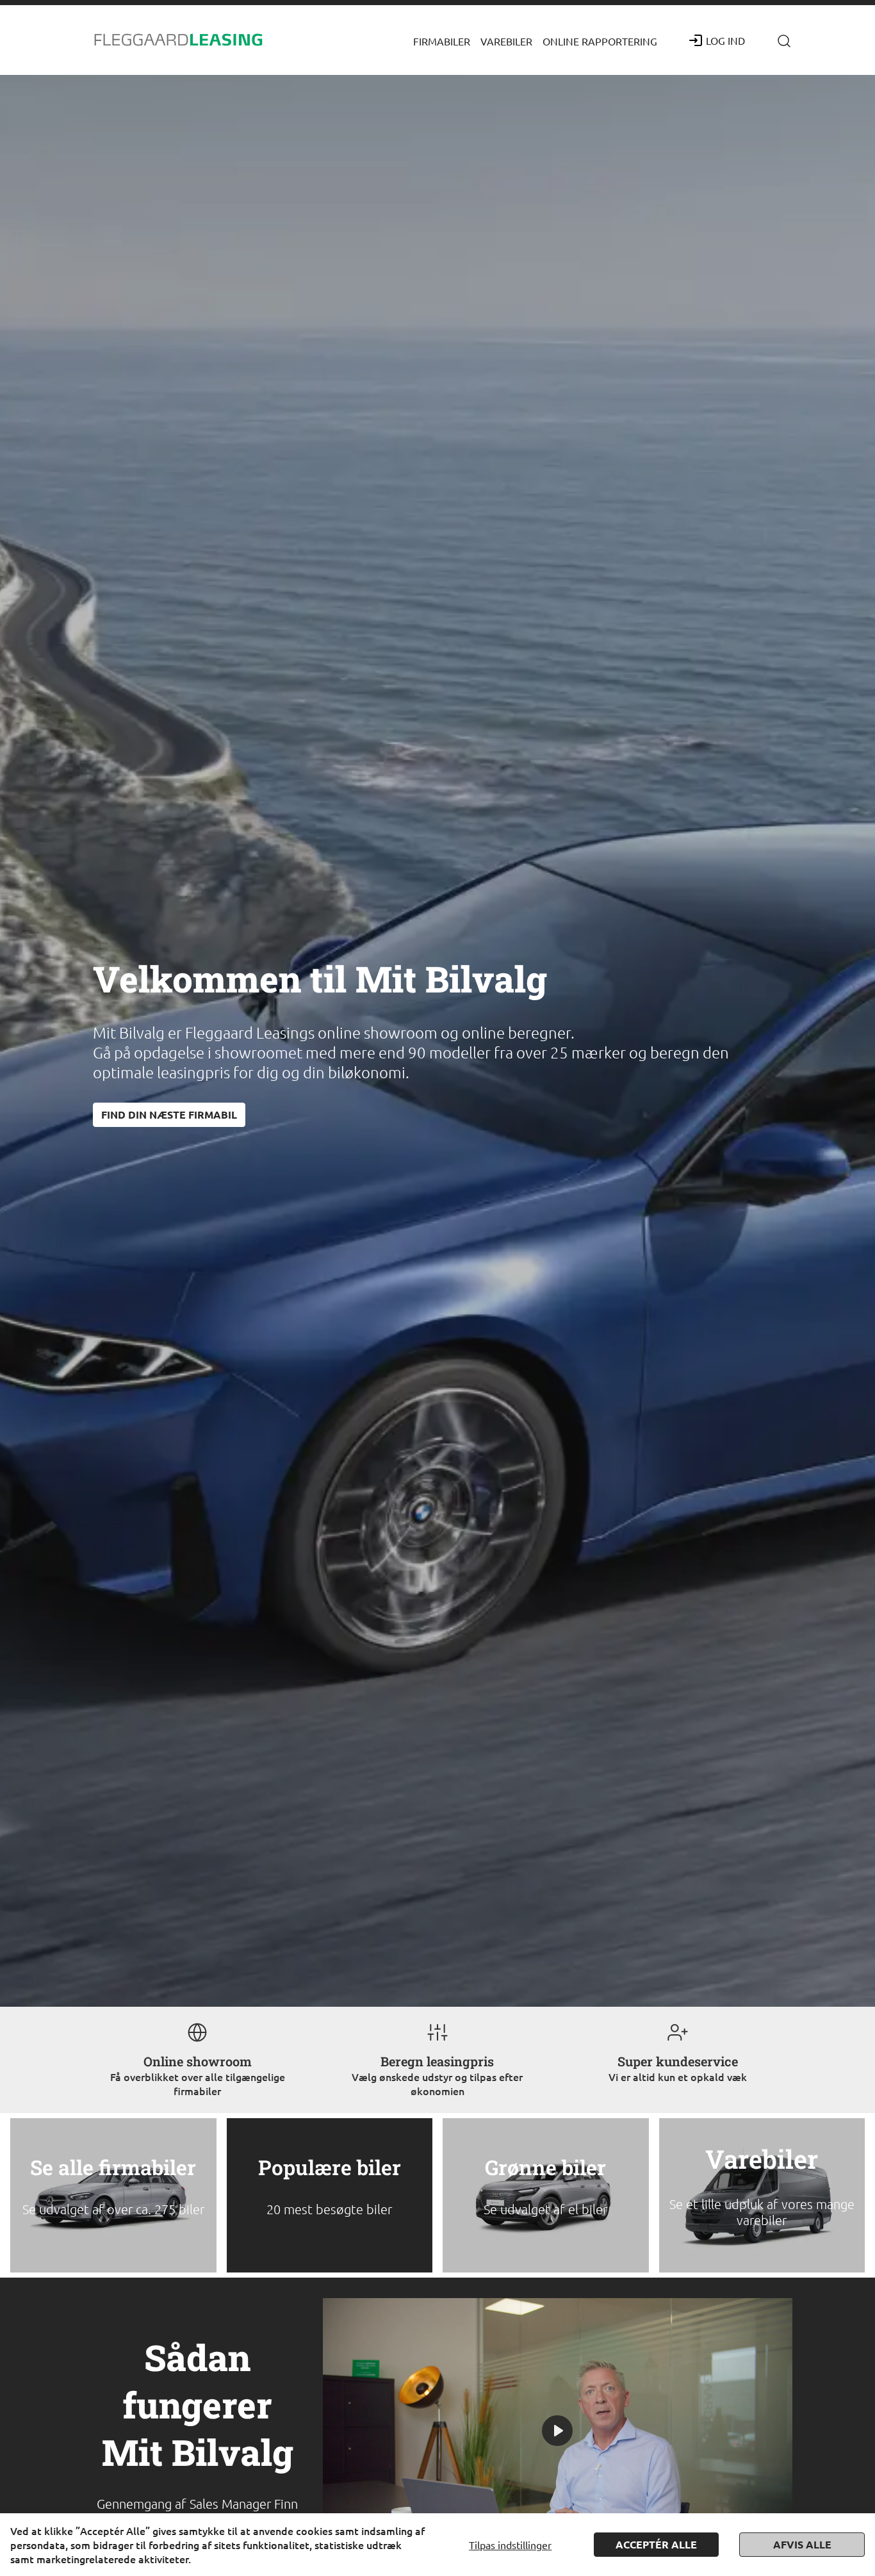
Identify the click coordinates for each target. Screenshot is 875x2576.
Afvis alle (802, 2544)
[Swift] (179, 40)
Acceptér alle (656, 2544)
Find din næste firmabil (169, 1114)
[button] (442, 40)
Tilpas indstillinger (510, 2545)
